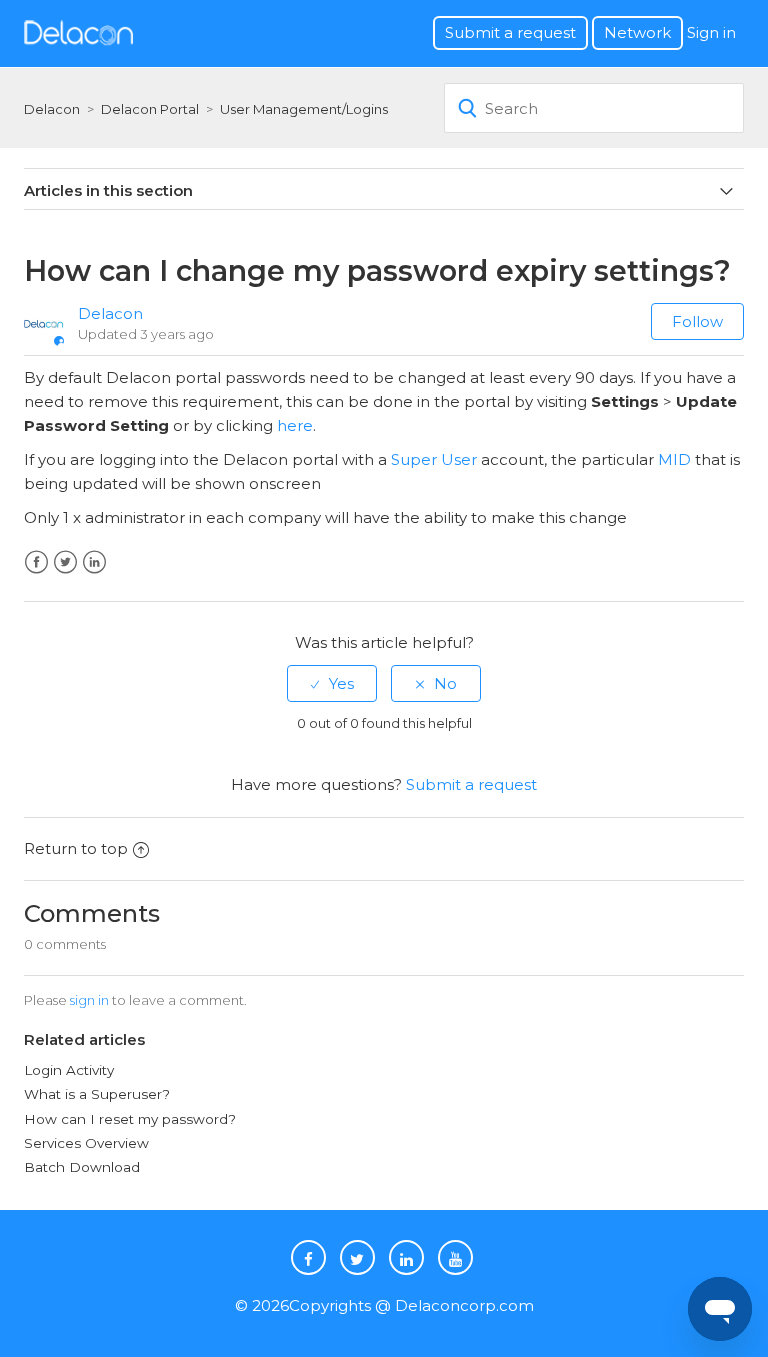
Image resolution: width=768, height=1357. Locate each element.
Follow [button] (697, 321)
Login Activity (69, 1070)
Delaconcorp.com (464, 1305)
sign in (89, 1000)
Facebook (36, 562)
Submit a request (510, 32)
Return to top (76, 848)
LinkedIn (94, 562)
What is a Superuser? (97, 1094)
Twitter (65, 562)
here (295, 425)
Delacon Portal (150, 109)
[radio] (332, 683)
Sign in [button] (711, 32)
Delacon (52, 109)
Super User (434, 459)
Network (637, 32)
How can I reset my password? (130, 1119)
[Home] (78, 31)
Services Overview (86, 1143)
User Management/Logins (304, 109)
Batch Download (82, 1167)
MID (674, 459)
